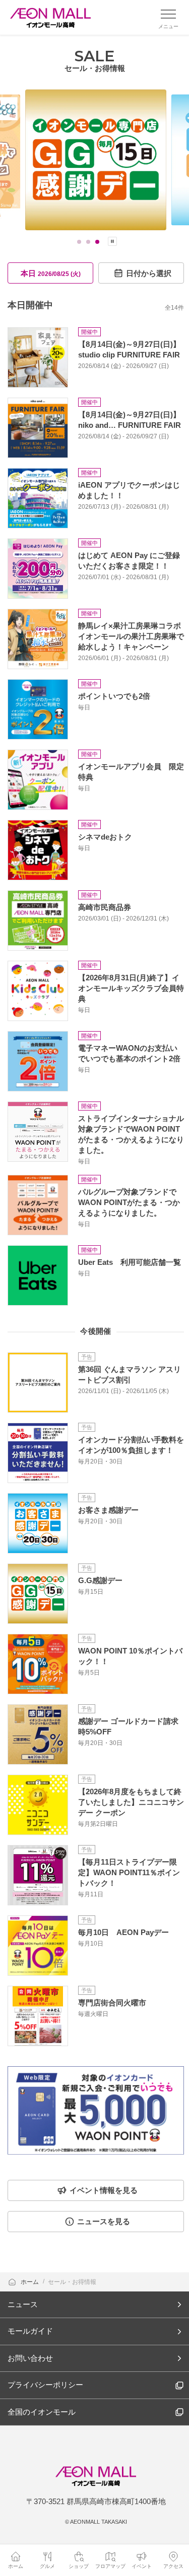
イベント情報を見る (104, 2190)
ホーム (30, 2282)
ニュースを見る (104, 2221)
